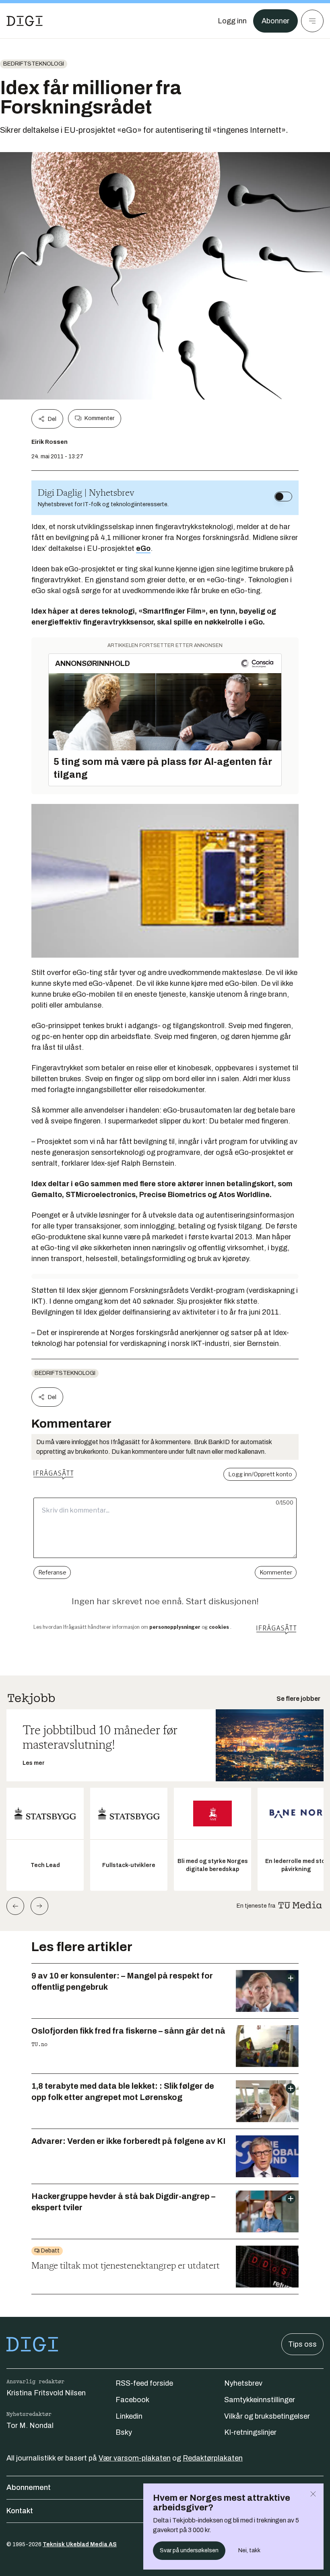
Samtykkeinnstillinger (260, 2400)
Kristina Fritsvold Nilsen (46, 2393)
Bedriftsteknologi (34, 64)
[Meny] (312, 21)
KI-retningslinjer (250, 2432)
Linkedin (129, 2416)
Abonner (275, 21)
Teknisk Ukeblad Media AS (80, 2544)
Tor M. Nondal (30, 2426)
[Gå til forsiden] (25, 21)
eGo (143, 548)
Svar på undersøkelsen (189, 2550)
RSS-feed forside (144, 2383)
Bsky (124, 2432)
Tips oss (302, 2344)
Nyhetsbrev (243, 2383)
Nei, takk (249, 2550)
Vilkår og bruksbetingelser (267, 2416)
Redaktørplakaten (213, 2458)
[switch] (283, 497)
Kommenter (99, 418)
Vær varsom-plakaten (135, 2458)
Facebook (132, 2400)
